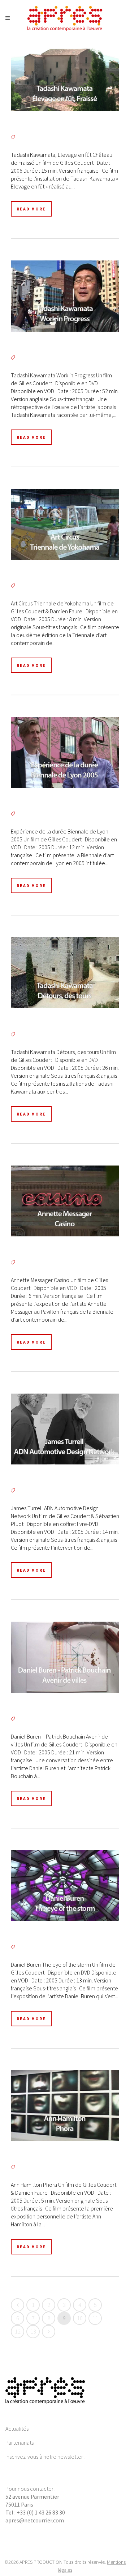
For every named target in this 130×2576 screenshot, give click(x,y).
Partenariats (19, 2443)
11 (95, 2318)
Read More (31, 209)
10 (80, 2318)
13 (33, 2331)
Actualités (17, 2429)
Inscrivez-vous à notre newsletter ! (45, 2457)
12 (18, 2331)
